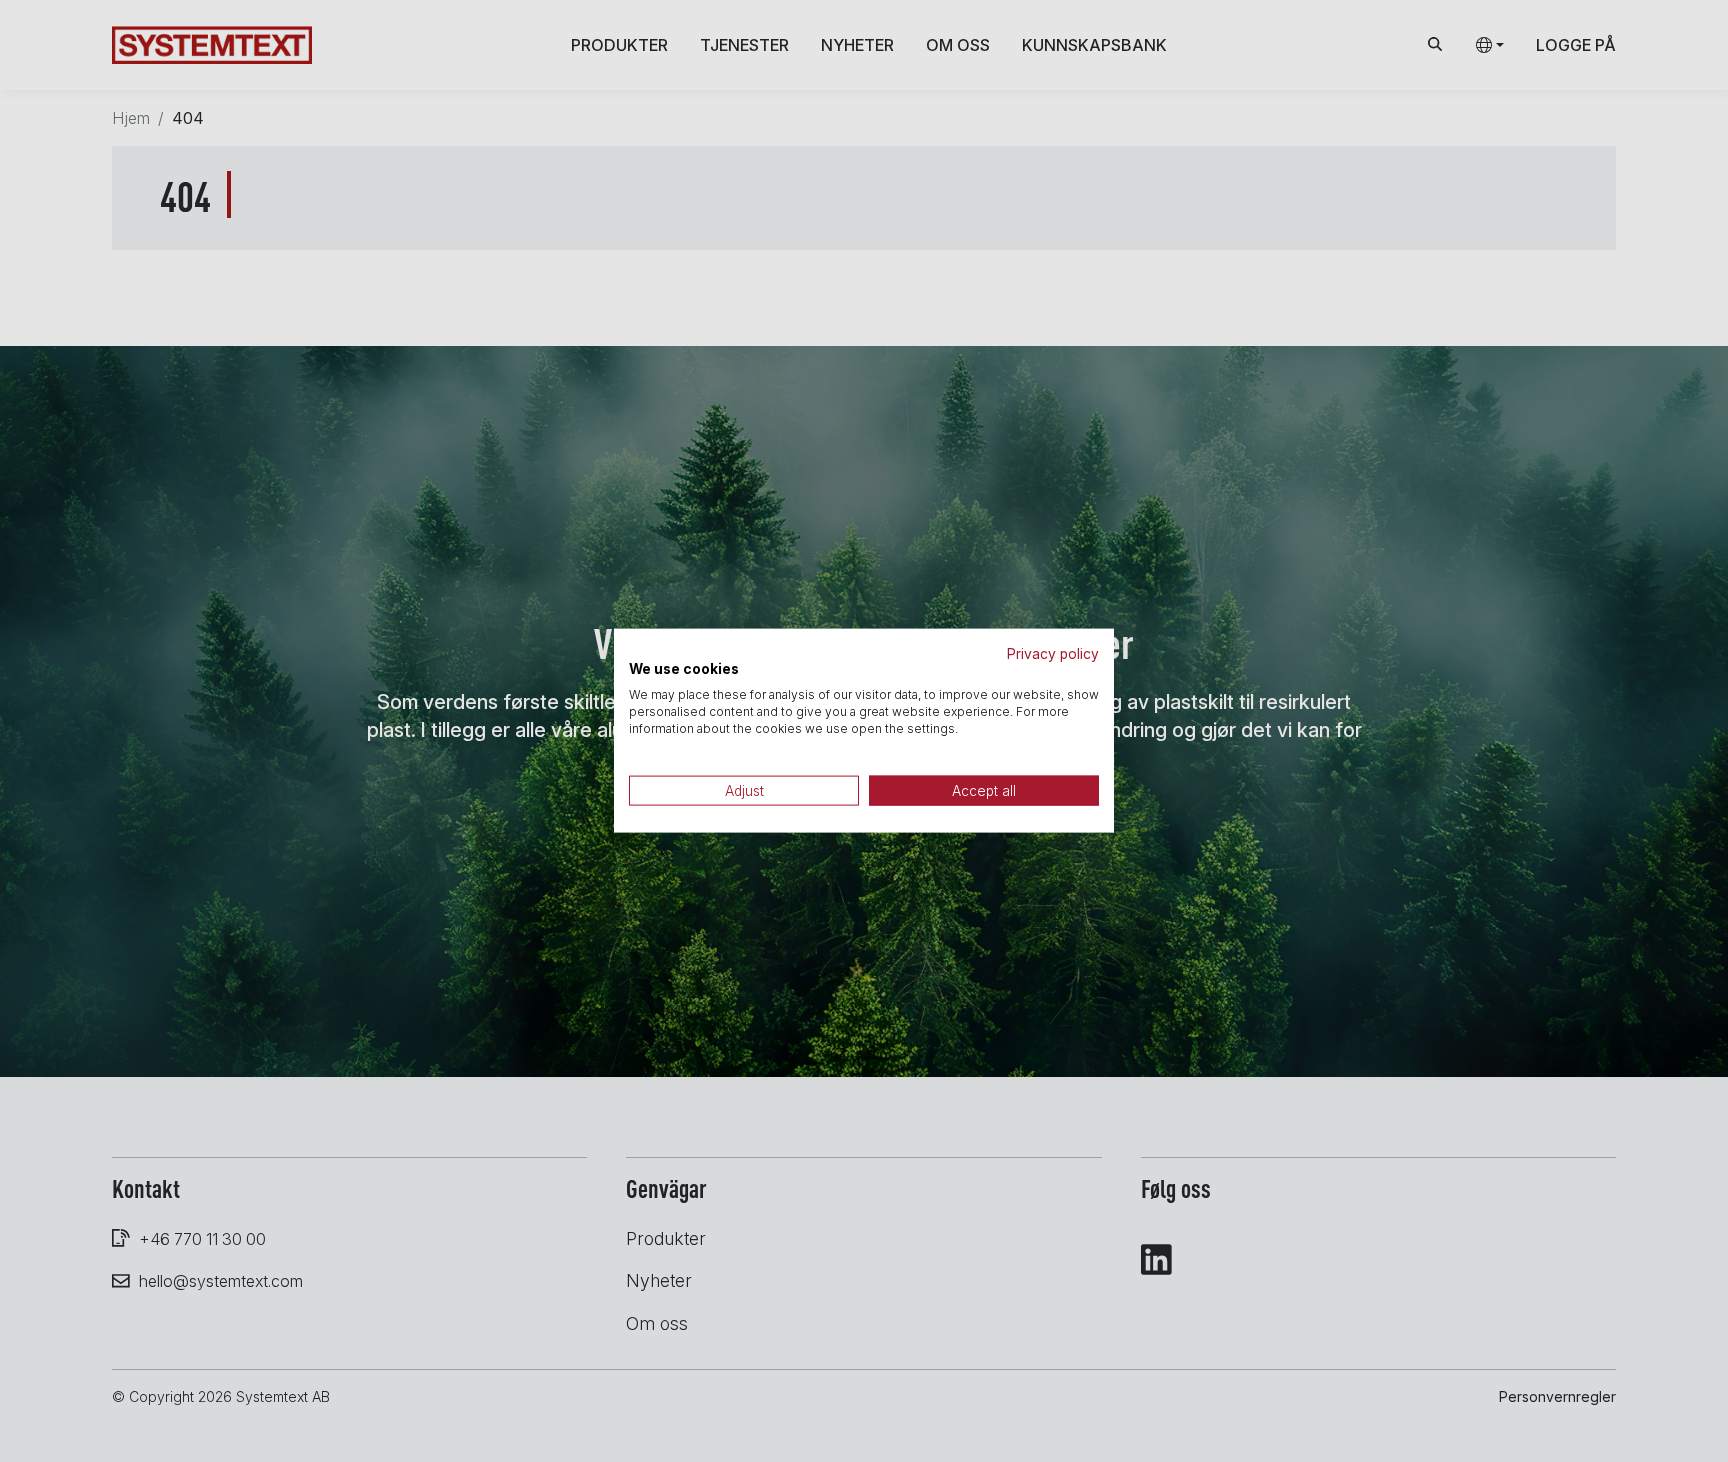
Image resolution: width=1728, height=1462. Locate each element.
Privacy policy (1053, 654)
